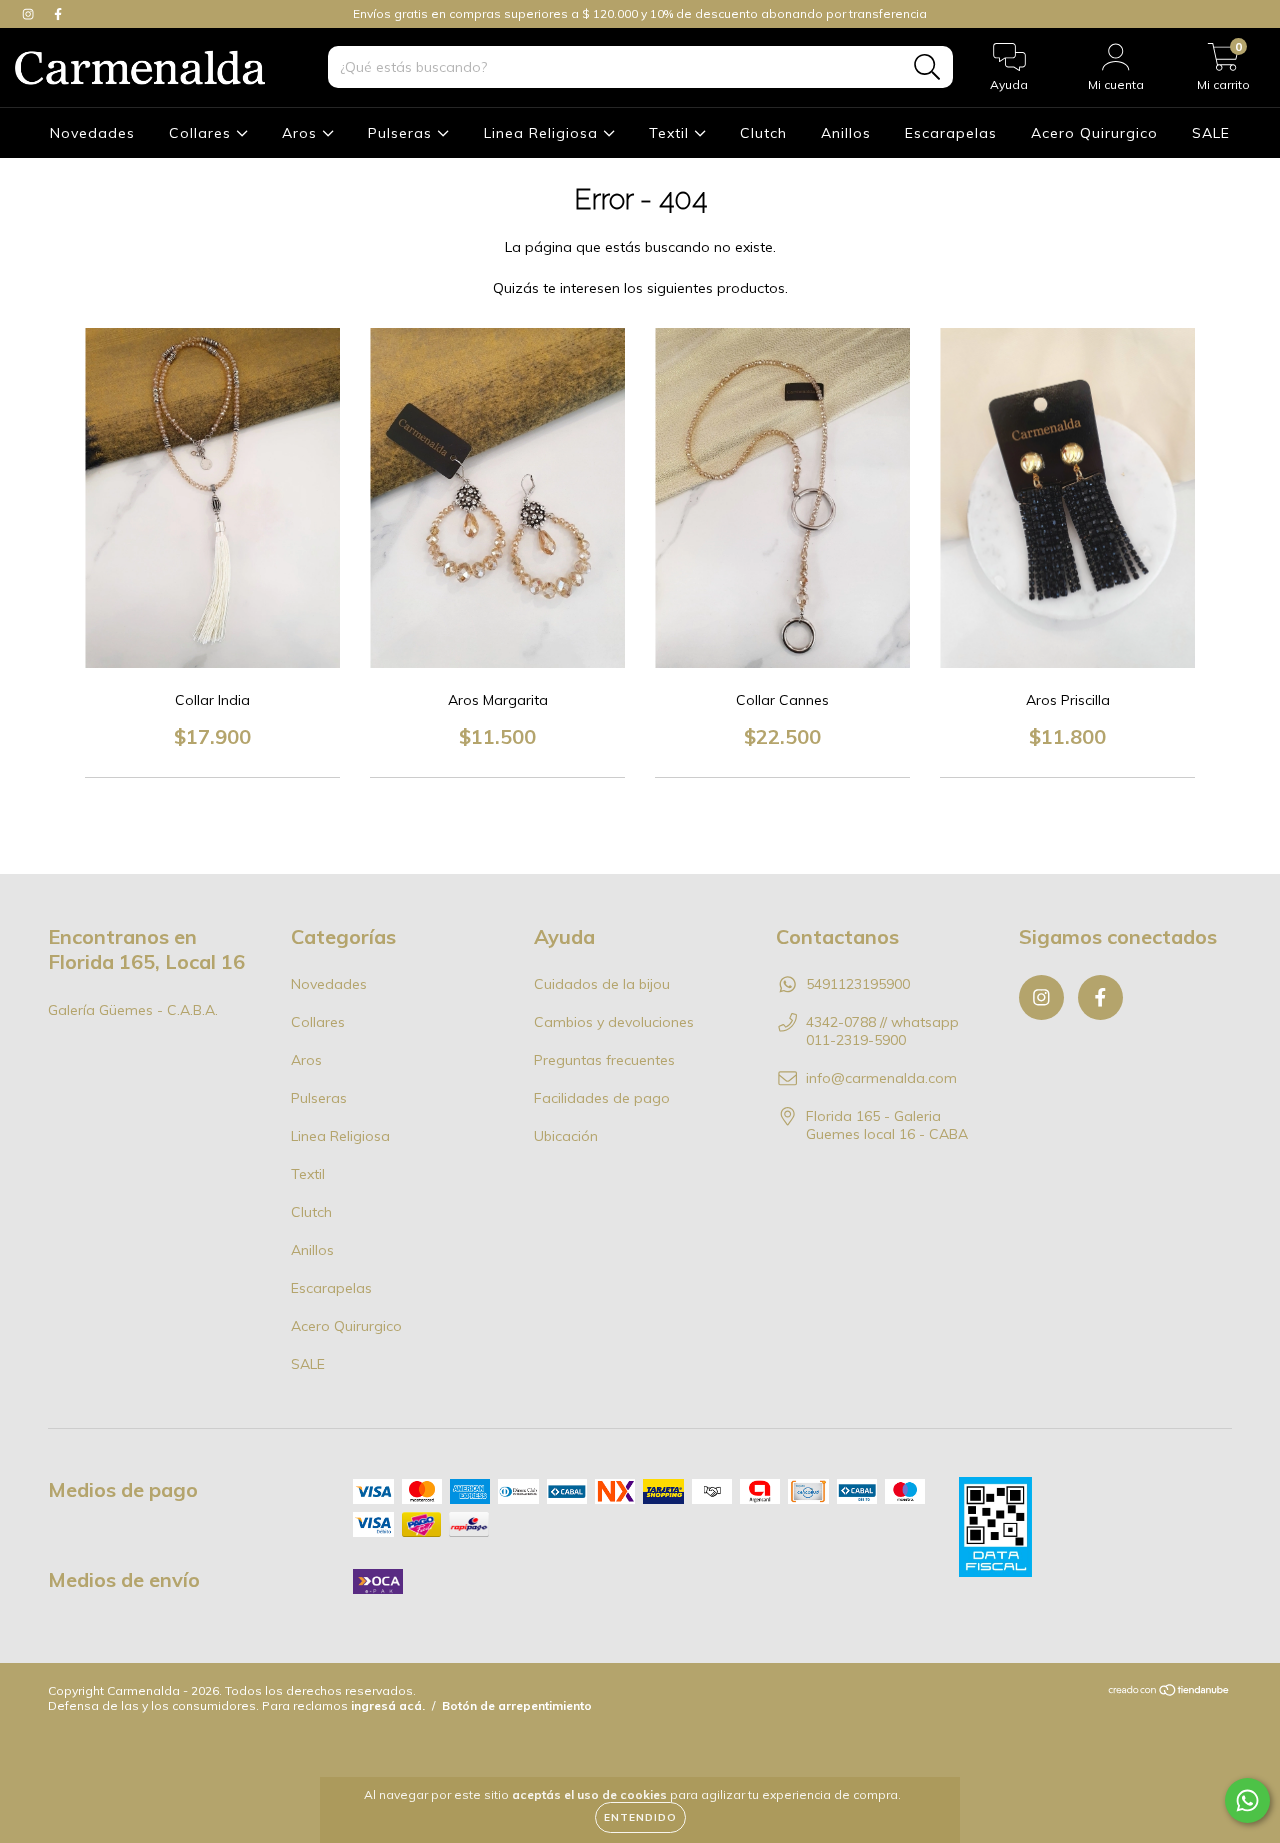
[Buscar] (927, 67)
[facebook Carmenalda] (58, 14)
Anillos (846, 133)
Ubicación (566, 1136)
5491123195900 (858, 984)
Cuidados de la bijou (602, 984)
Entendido (640, 1817)
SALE (1211, 133)
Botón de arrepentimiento (517, 1705)
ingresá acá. (388, 1705)
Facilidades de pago (602, 1098)
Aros (302, 133)
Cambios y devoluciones (614, 1022)
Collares (202, 133)
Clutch (763, 133)
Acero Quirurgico (1094, 133)
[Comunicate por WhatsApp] (1247, 1800)
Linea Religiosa (543, 133)
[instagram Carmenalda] (30, 14)
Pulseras (402, 133)
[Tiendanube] (1169, 1692)
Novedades (92, 133)
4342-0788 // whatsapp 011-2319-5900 (882, 1031)
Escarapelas (951, 133)
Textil (671, 133)
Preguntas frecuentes (604, 1060)
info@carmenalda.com (881, 1078)
